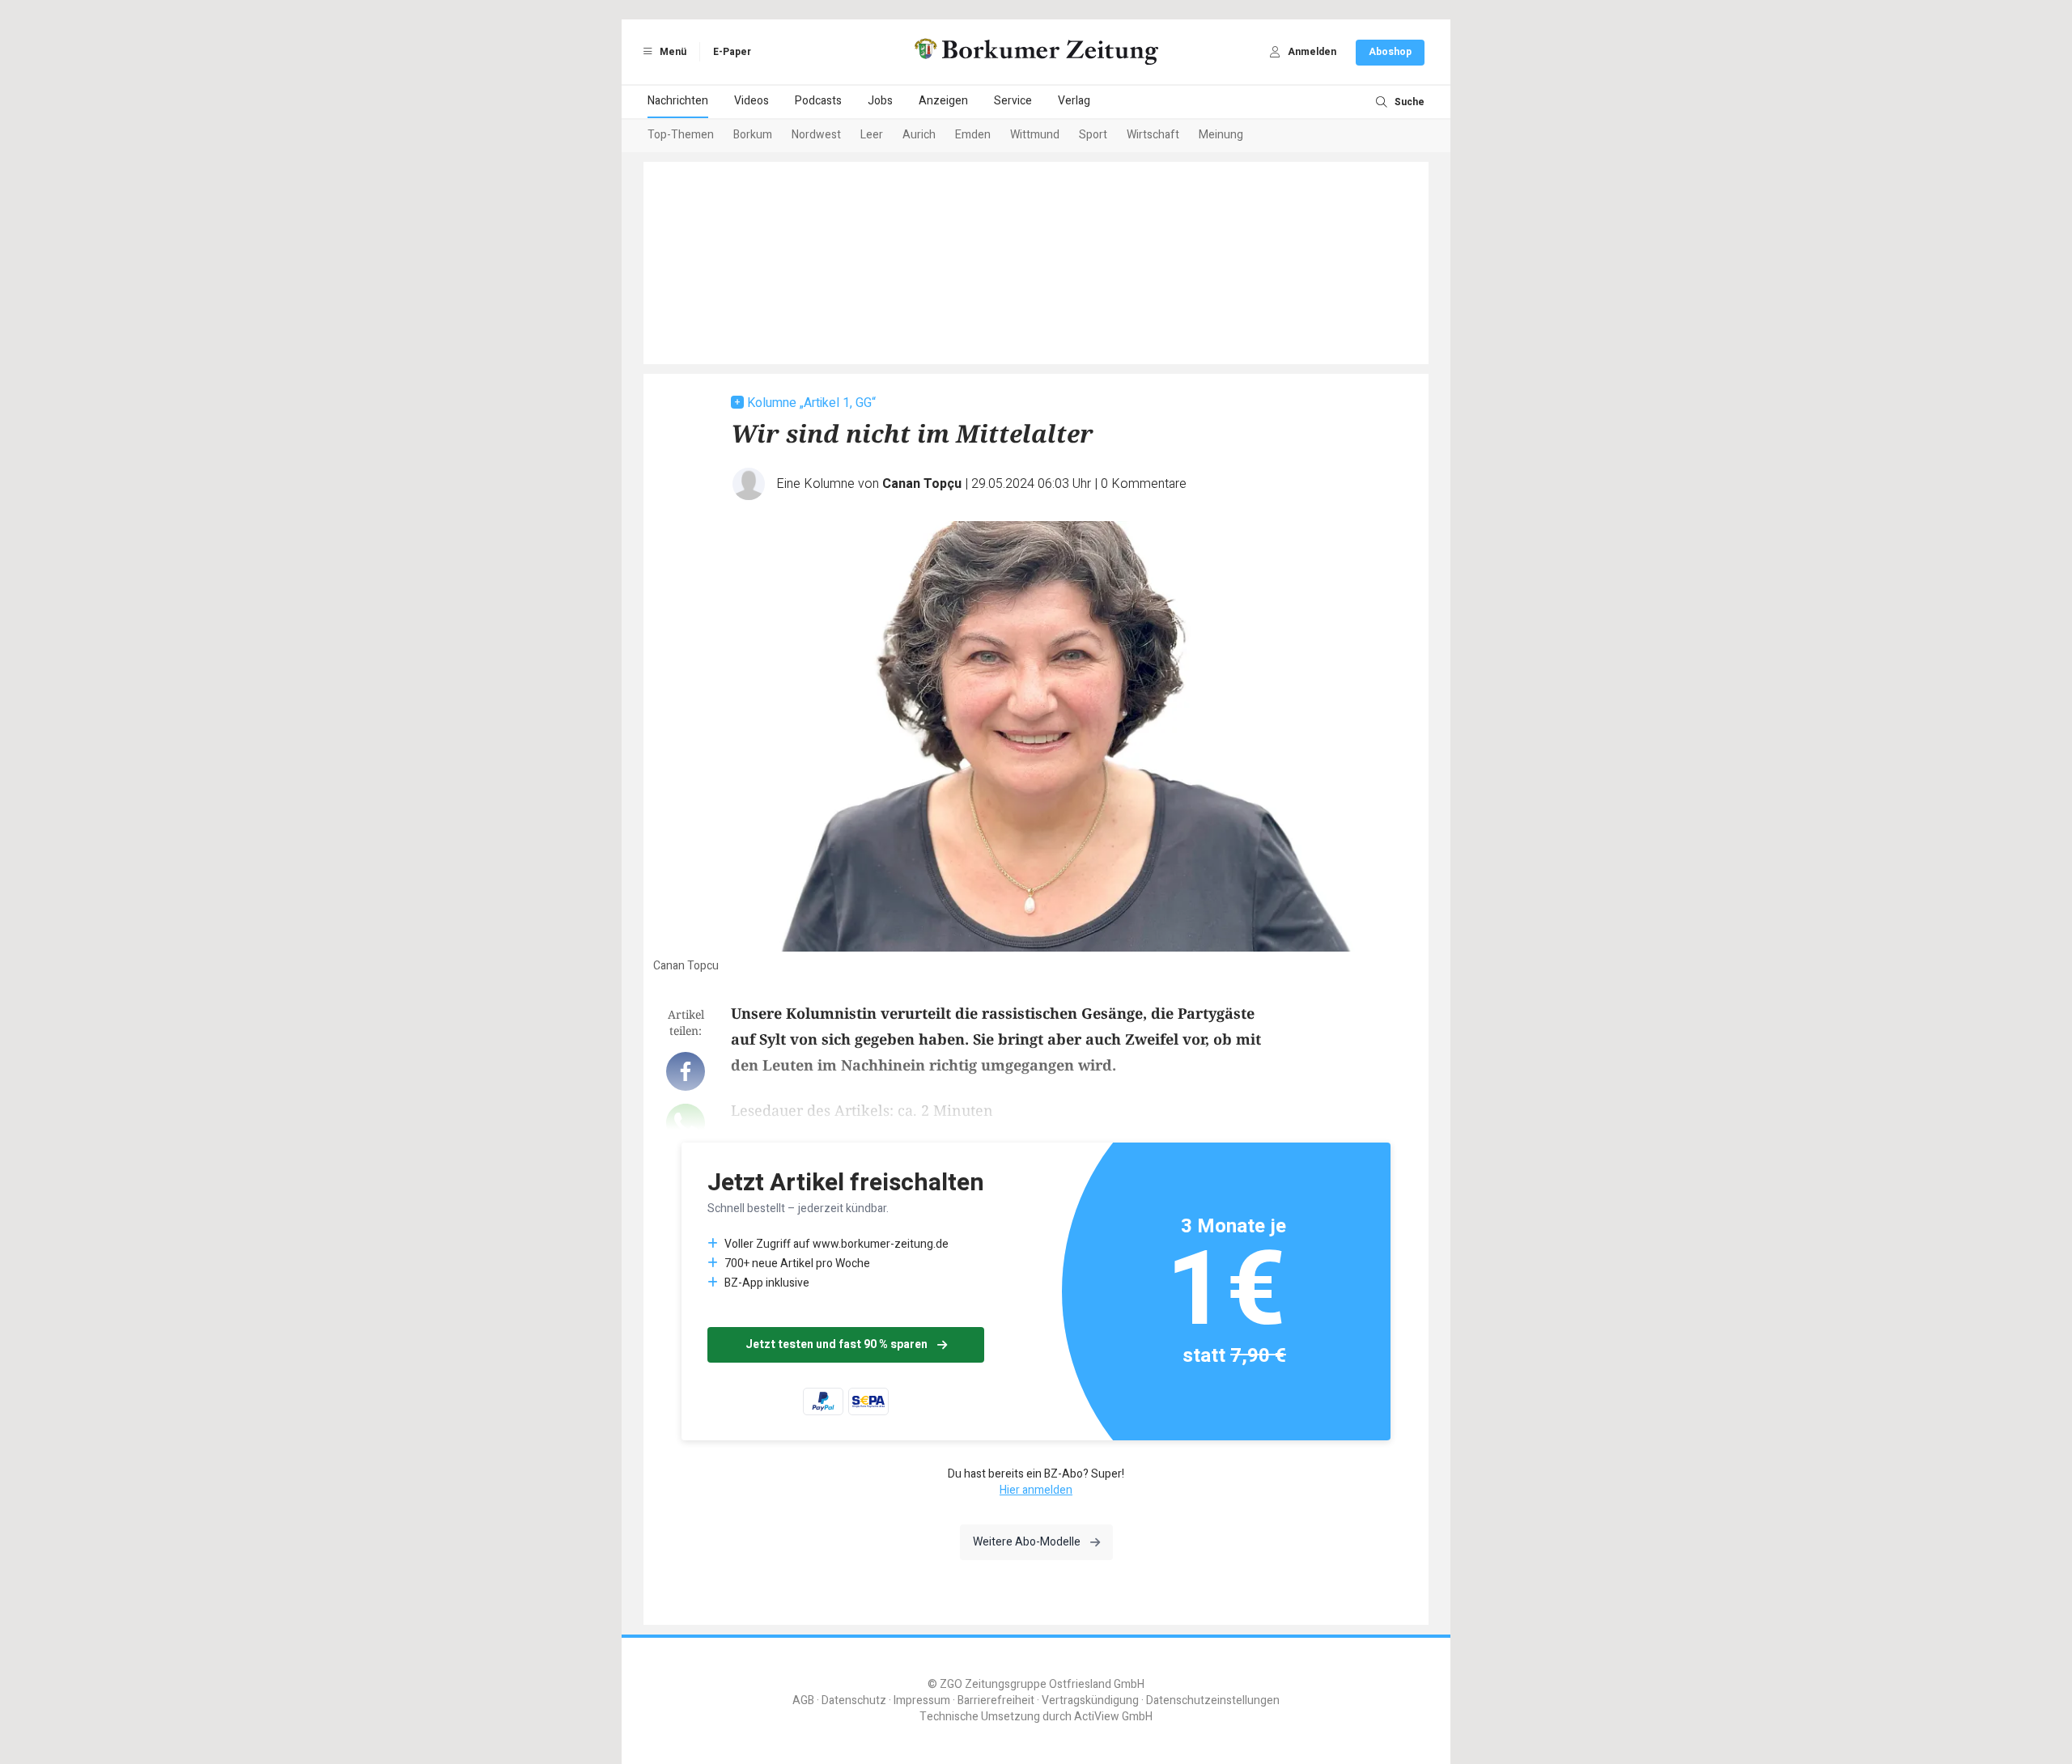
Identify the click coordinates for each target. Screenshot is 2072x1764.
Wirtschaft (1153, 135)
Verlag (1074, 101)
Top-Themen (681, 135)
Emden (973, 135)
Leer (872, 135)
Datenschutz (854, 1700)
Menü (672, 52)
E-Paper (732, 52)
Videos (752, 101)
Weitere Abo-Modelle (1027, 1542)
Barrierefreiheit (996, 1700)
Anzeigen (943, 101)
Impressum (922, 1700)
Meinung (1221, 135)
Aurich (919, 135)
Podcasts (818, 101)
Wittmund (1035, 135)
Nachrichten (678, 101)
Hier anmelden (1036, 1490)
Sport (1093, 135)
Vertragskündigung (1090, 1700)
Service (1013, 101)
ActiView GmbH (1113, 1717)
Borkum (753, 135)
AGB (803, 1700)
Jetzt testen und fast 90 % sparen (836, 1344)
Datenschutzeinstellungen (1213, 1700)
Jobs (880, 101)
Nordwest (816, 135)
